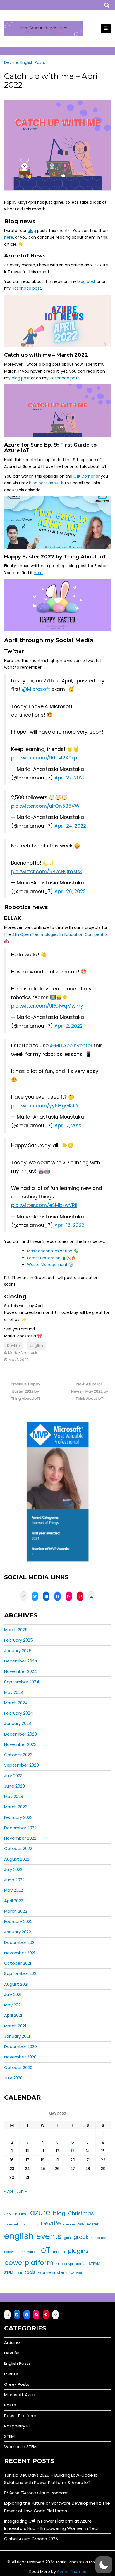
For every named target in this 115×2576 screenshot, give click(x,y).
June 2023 (15, 1786)
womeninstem (53, 2272)
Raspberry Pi (17, 2426)
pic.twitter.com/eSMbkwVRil (44, 1205)
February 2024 (19, 1713)
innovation (29, 2252)
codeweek (11, 2224)
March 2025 (16, 1630)
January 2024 (18, 1723)
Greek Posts (17, 2384)
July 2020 (13, 2078)
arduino (21, 2214)
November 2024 (21, 1671)
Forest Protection (44, 1258)
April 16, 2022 (69, 1225)
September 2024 (22, 1682)
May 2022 (14, 1890)
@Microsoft (36, 689)
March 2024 (16, 1703)
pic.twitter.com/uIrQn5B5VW (45, 806)
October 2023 (18, 1755)
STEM (9, 2273)
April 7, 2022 (69, 1126)
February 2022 (18, 1921)
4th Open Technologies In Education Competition (61, 934)
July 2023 (13, 1776)
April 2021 (13, 2015)
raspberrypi (64, 2264)
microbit (59, 2252)
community (30, 2224)
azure (40, 2212)
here (9, 237)
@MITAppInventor (71, 1046)
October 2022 (18, 1848)
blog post (86, 281)
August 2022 (17, 1859)
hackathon (99, 2238)
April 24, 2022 (70, 826)
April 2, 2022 (69, 1026)
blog (32, 231)
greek (81, 2237)
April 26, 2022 (70, 891)
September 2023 (21, 1765)
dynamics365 (74, 2224)
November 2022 (20, 1838)
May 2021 (13, 2005)
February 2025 (19, 1640)
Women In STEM (20, 2447)
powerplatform (29, 2263)
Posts (10, 2405)
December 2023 (21, 1734)
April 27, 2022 (70, 778)
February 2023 (18, 1817)
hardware (11, 2252)
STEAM (94, 2264)
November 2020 (20, 2057)
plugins (78, 2251)
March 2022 (16, 1911)
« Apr (9, 2191)
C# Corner (84, 476)
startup (81, 2264)
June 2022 (14, 1880)
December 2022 (20, 1828)
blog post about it (46, 483)
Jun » (22, 2191)
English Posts (33, 62)
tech (19, 2273)
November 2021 (20, 1953)
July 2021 (13, 1994)
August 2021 (16, 1984)
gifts (68, 2238)
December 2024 (21, 1661)
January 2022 (18, 1932)
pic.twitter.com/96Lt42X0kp (44, 758)
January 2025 (18, 1651)
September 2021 (21, 1973)
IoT (45, 2250)
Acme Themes (71, 2572)
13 (73, 2151)
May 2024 (14, 1692)
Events (11, 2374)
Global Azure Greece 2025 (31, 2539)
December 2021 (20, 1942)
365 (8, 2214)
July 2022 (13, 1869)
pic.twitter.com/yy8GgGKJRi (45, 1106)
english (36, 1346)
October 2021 (18, 1963)
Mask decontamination (50, 1251)
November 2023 (20, 1744)
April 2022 (14, 1901)
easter (93, 2224)
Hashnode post (26, 288)
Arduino (12, 2343)
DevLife (11, 62)
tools (30, 2272)
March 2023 (16, 1807)
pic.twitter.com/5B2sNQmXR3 (46, 872)
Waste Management (47, 1265)
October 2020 (18, 2067)
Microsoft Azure (20, 2395)
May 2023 (14, 1796)
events (49, 2236)
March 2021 (15, 2026)
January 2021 (17, 2036)
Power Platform (20, 2416)
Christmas (81, 2213)
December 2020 (21, 2047)
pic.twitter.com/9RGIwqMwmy (47, 1006)
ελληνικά (76, 2273)
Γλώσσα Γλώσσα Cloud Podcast (36, 2493)
